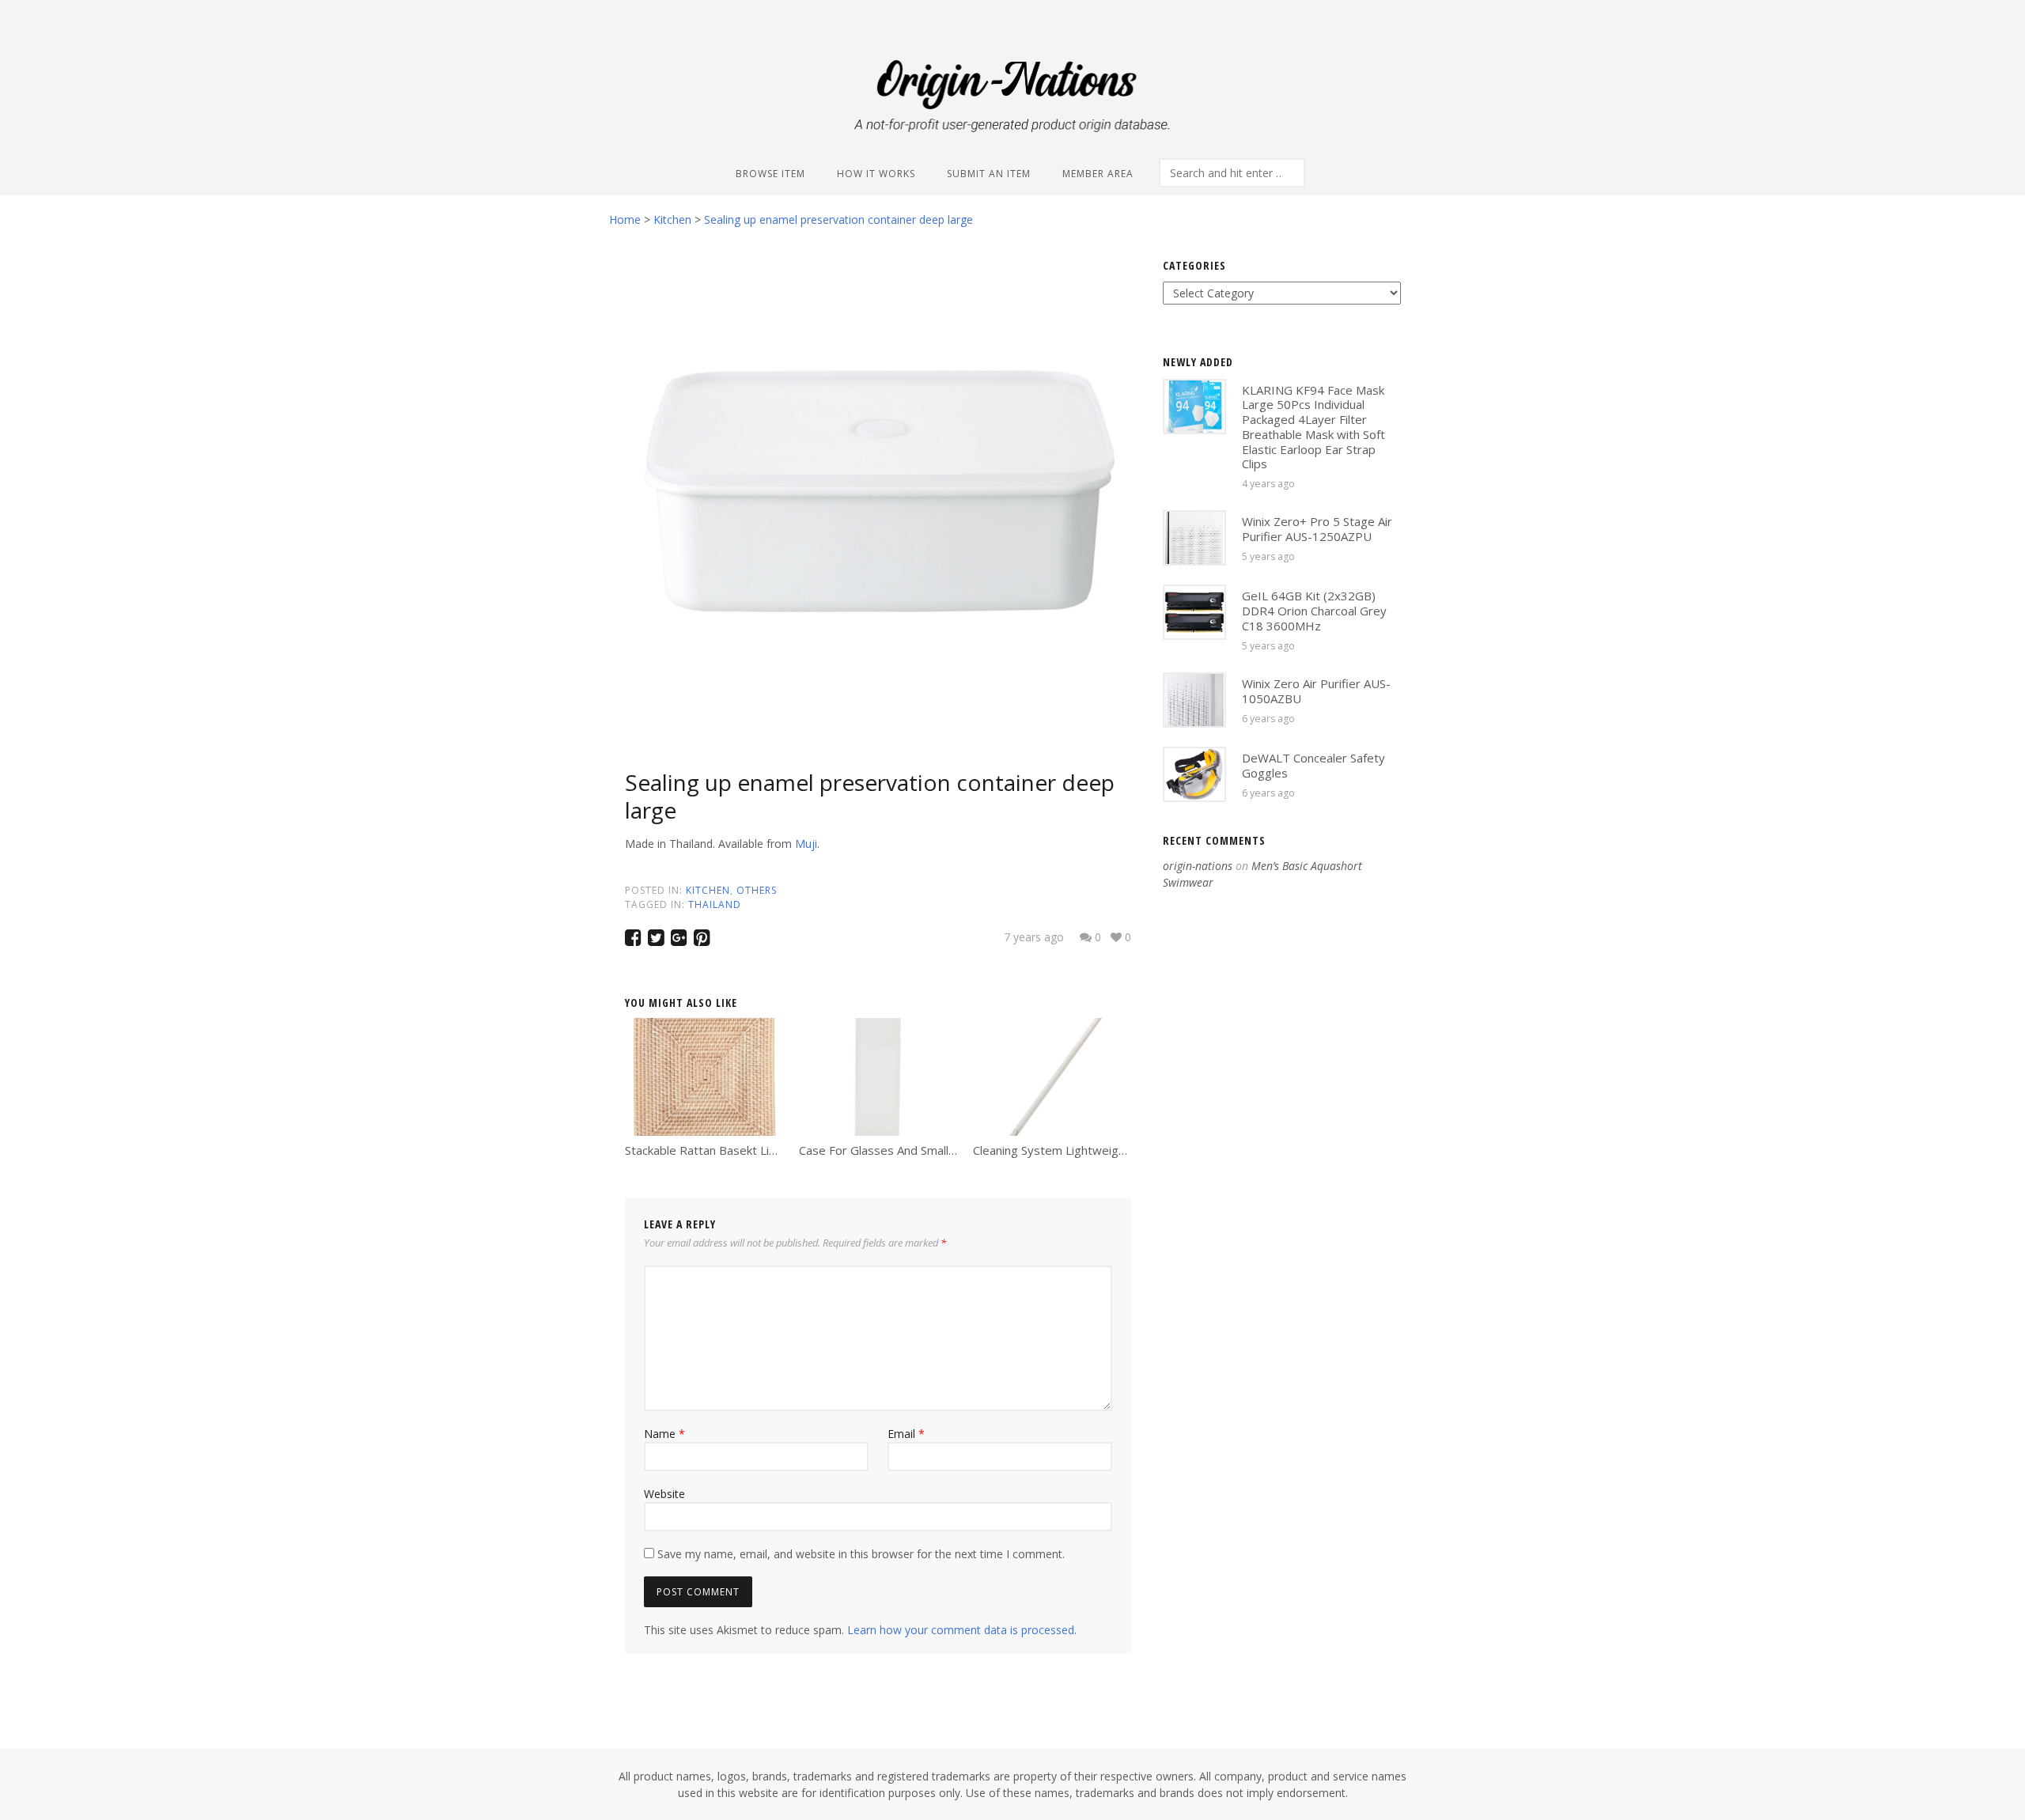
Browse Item (770, 174)
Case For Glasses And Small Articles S (900, 1150)
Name (664, 1434)
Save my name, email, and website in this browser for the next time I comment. (861, 1554)
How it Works (876, 174)
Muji (806, 844)
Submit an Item (989, 174)
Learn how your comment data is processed (961, 1630)
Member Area (1098, 174)
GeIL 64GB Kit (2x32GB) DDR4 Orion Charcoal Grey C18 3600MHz (1314, 611)
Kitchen (708, 890)
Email (906, 1434)
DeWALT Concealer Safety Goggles (1313, 765)
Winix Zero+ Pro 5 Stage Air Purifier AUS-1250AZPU (1317, 529)
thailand (715, 904)
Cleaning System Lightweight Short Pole (1081, 1150)
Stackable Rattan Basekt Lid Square (721, 1150)
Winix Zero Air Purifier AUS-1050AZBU (1316, 691)
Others (757, 890)
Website (664, 1494)
